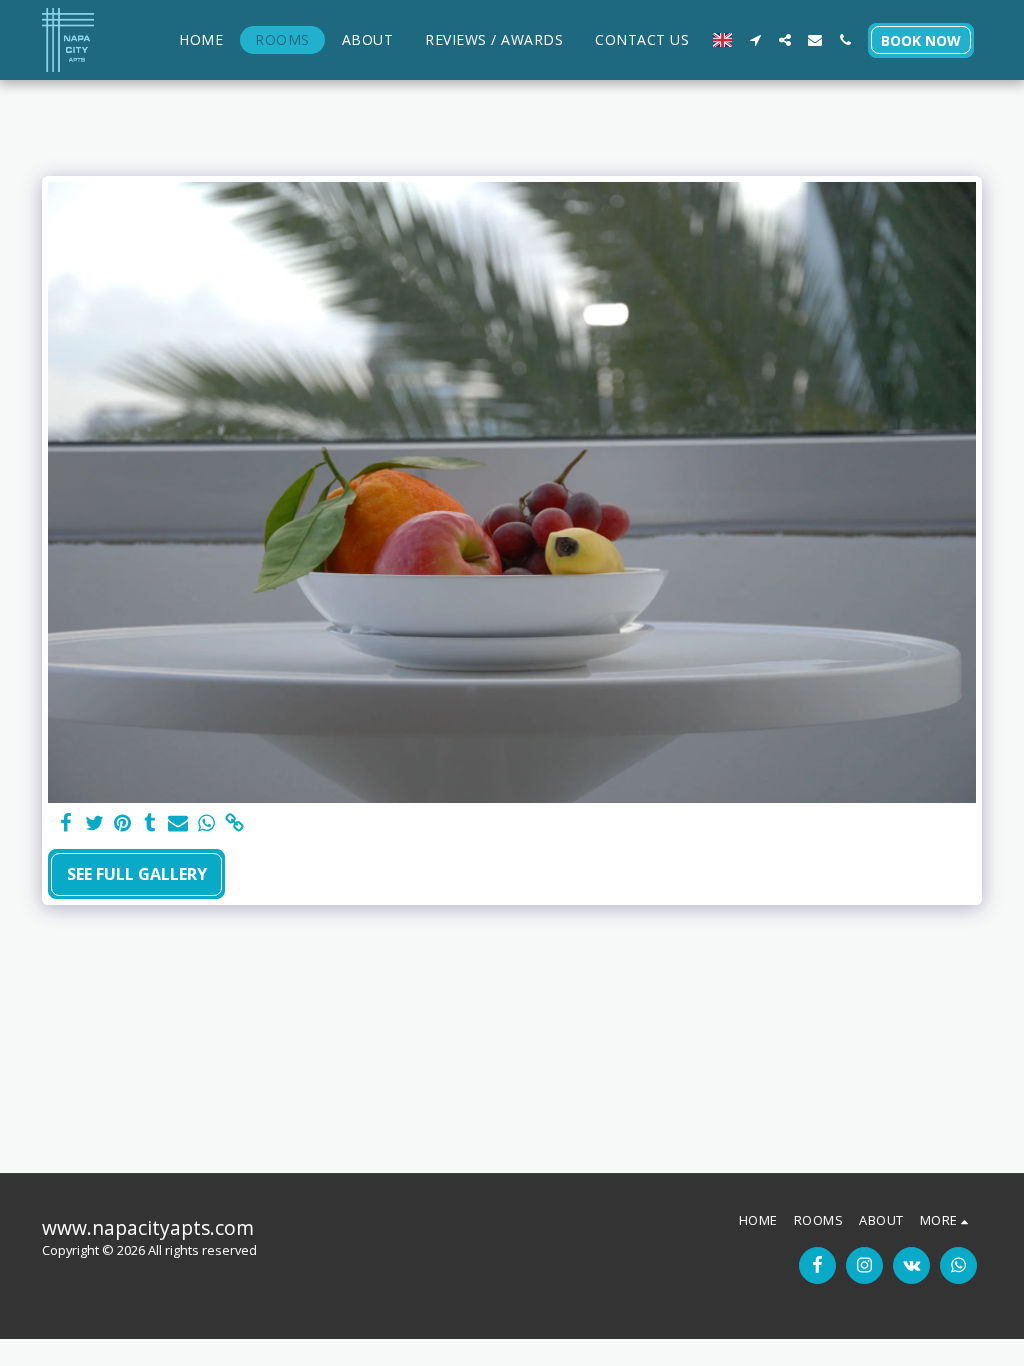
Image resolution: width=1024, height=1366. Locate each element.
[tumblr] (150, 823)
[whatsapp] (206, 823)
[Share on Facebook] (66, 823)
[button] (755, 40)
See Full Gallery (137, 874)
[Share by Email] (178, 823)
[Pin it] (122, 823)
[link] (234, 823)
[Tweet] (94, 823)
